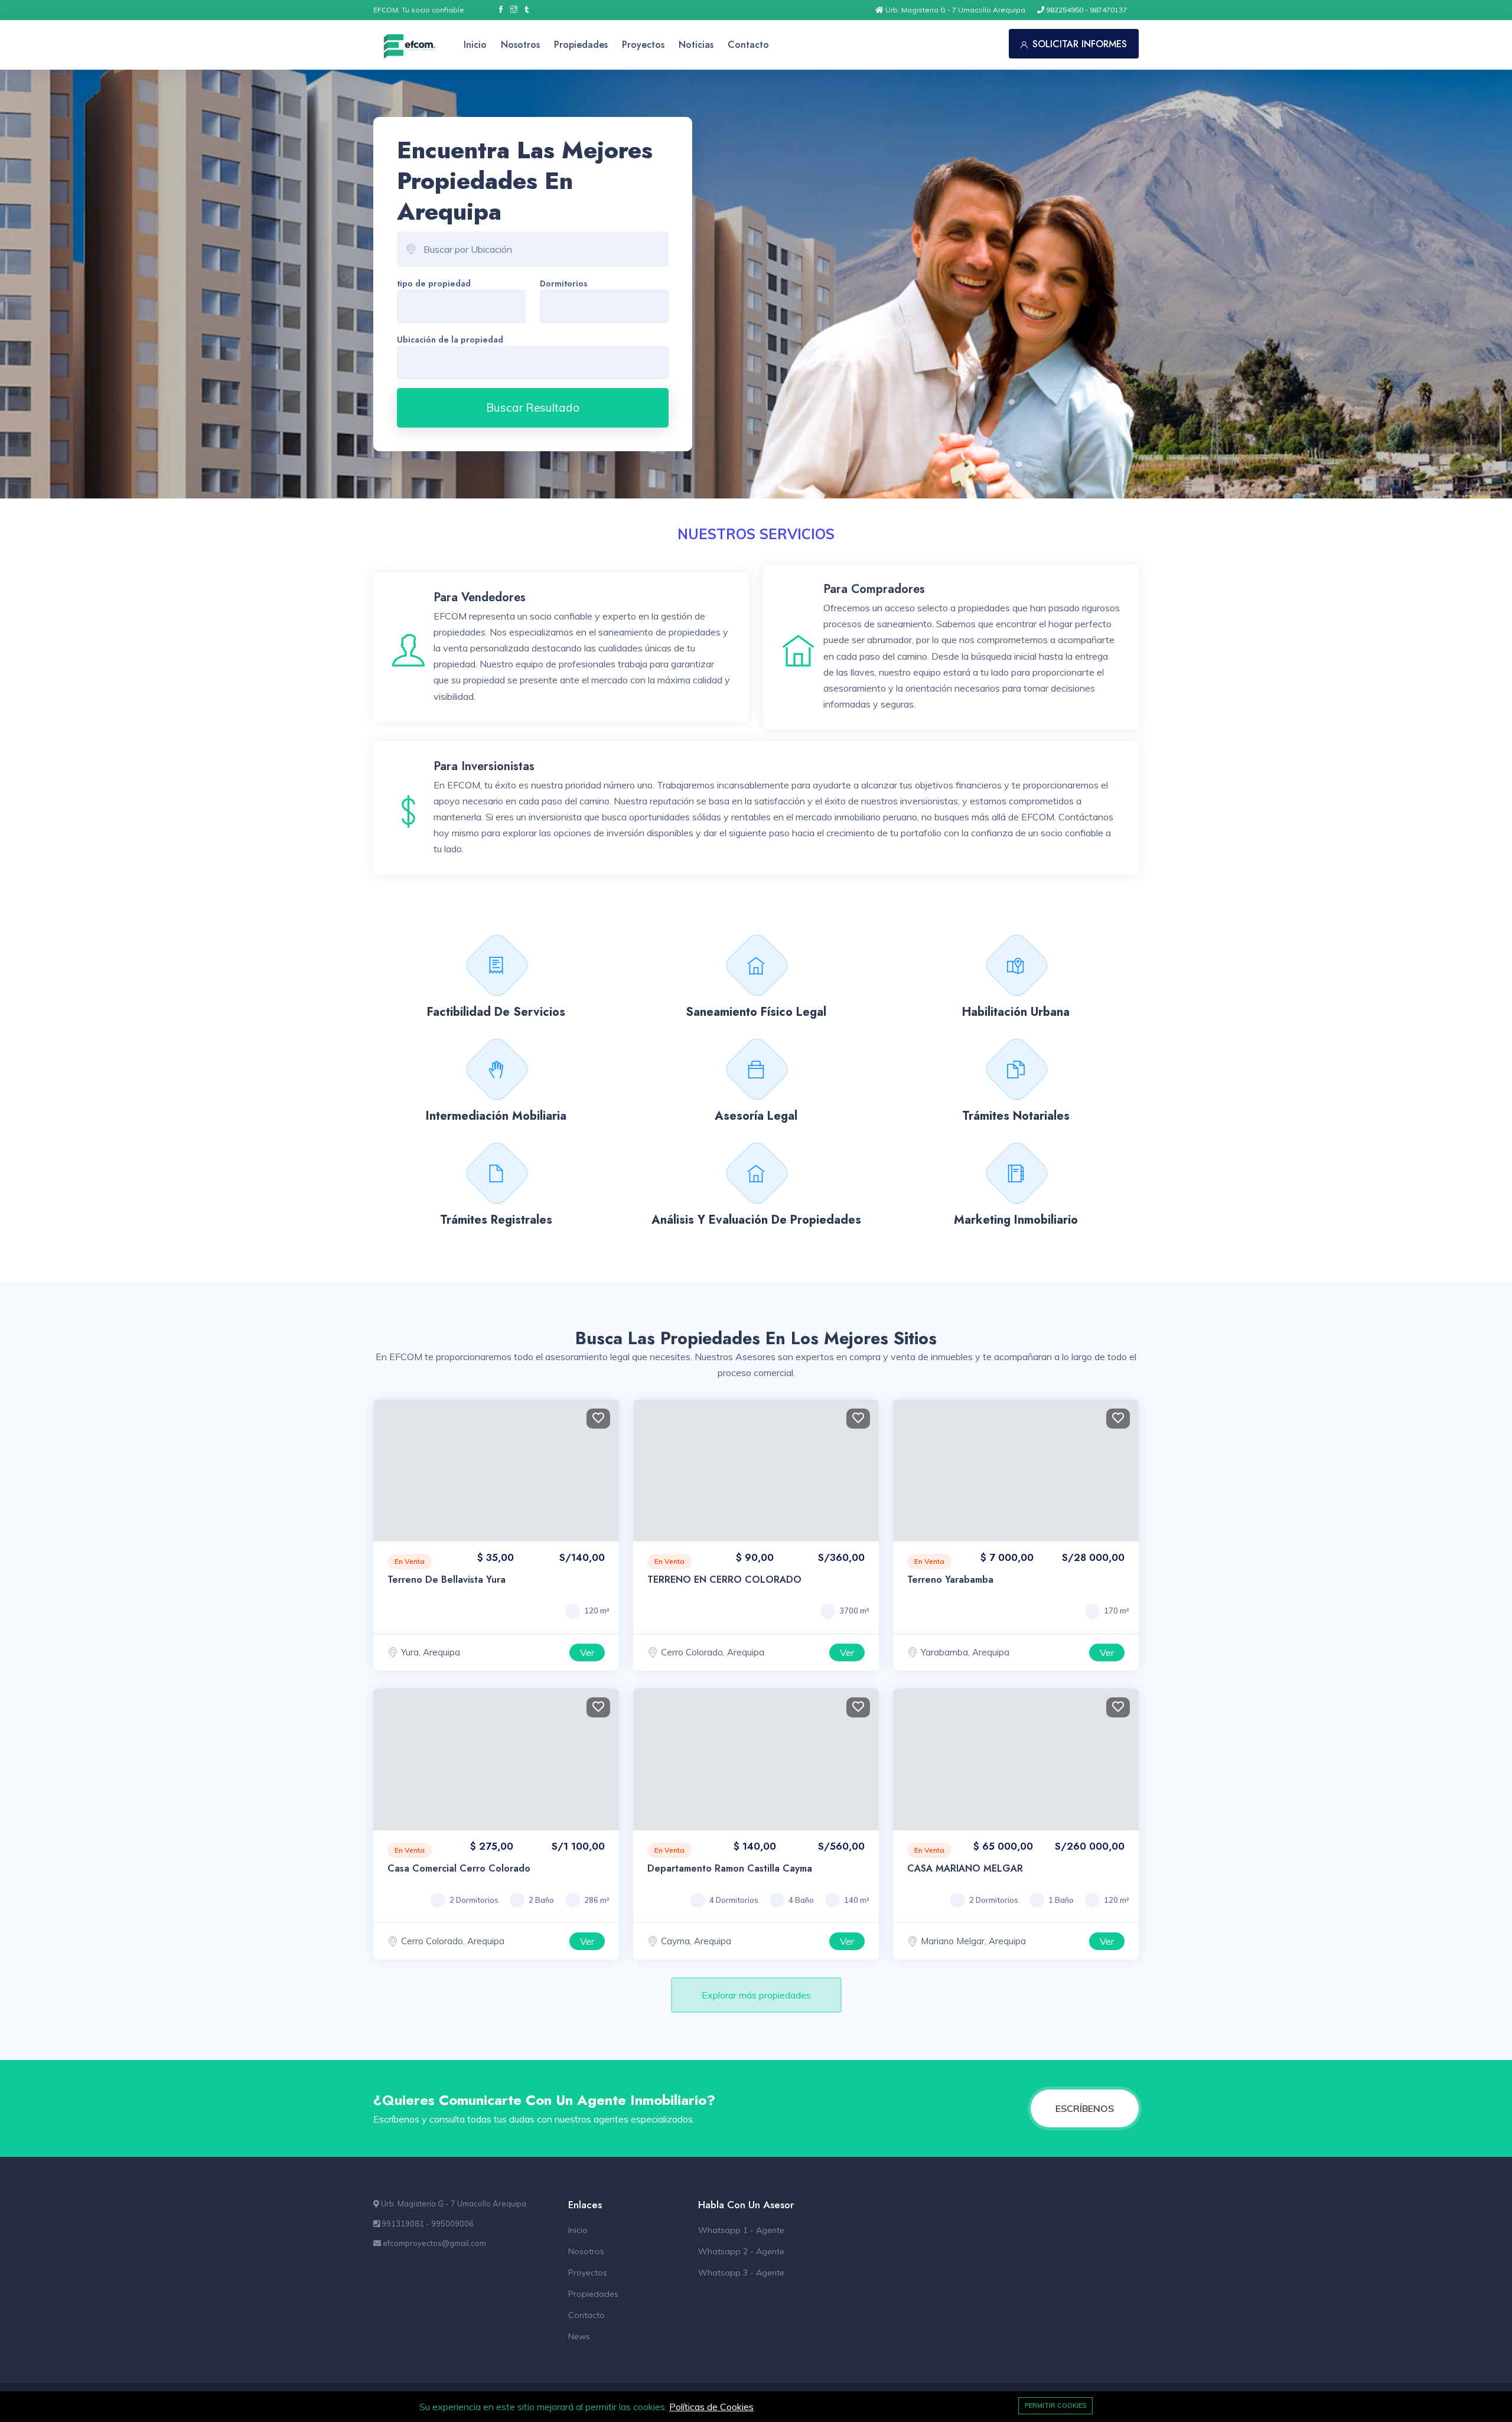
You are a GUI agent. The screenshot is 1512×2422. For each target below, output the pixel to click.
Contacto (748, 45)
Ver (587, 1652)
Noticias (696, 45)
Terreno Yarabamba (950, 1580)
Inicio (475, 45)
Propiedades (581, 45)
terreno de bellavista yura (447, 1580)
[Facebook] (501, 10)
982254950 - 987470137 (1086, 10)
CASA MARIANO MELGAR (965, 1868)
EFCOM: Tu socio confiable (419, 10)
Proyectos (643, 45)
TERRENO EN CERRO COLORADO (724, 1580)
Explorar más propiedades (756, 1995)
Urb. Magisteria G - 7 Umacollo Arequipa (954, 10)
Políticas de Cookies (711, 2407)
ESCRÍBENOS (1085, 2108)
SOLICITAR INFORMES (1080, 44)
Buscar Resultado (533, 408)
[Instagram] (514, 10)
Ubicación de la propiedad (450, 340)
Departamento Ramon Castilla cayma (730, 1868)
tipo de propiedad (434, 283)
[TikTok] (527, 10)
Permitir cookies (1055, 2405)
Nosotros (520, 45)
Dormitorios (564, 283)
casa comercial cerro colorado (459, 1868)
